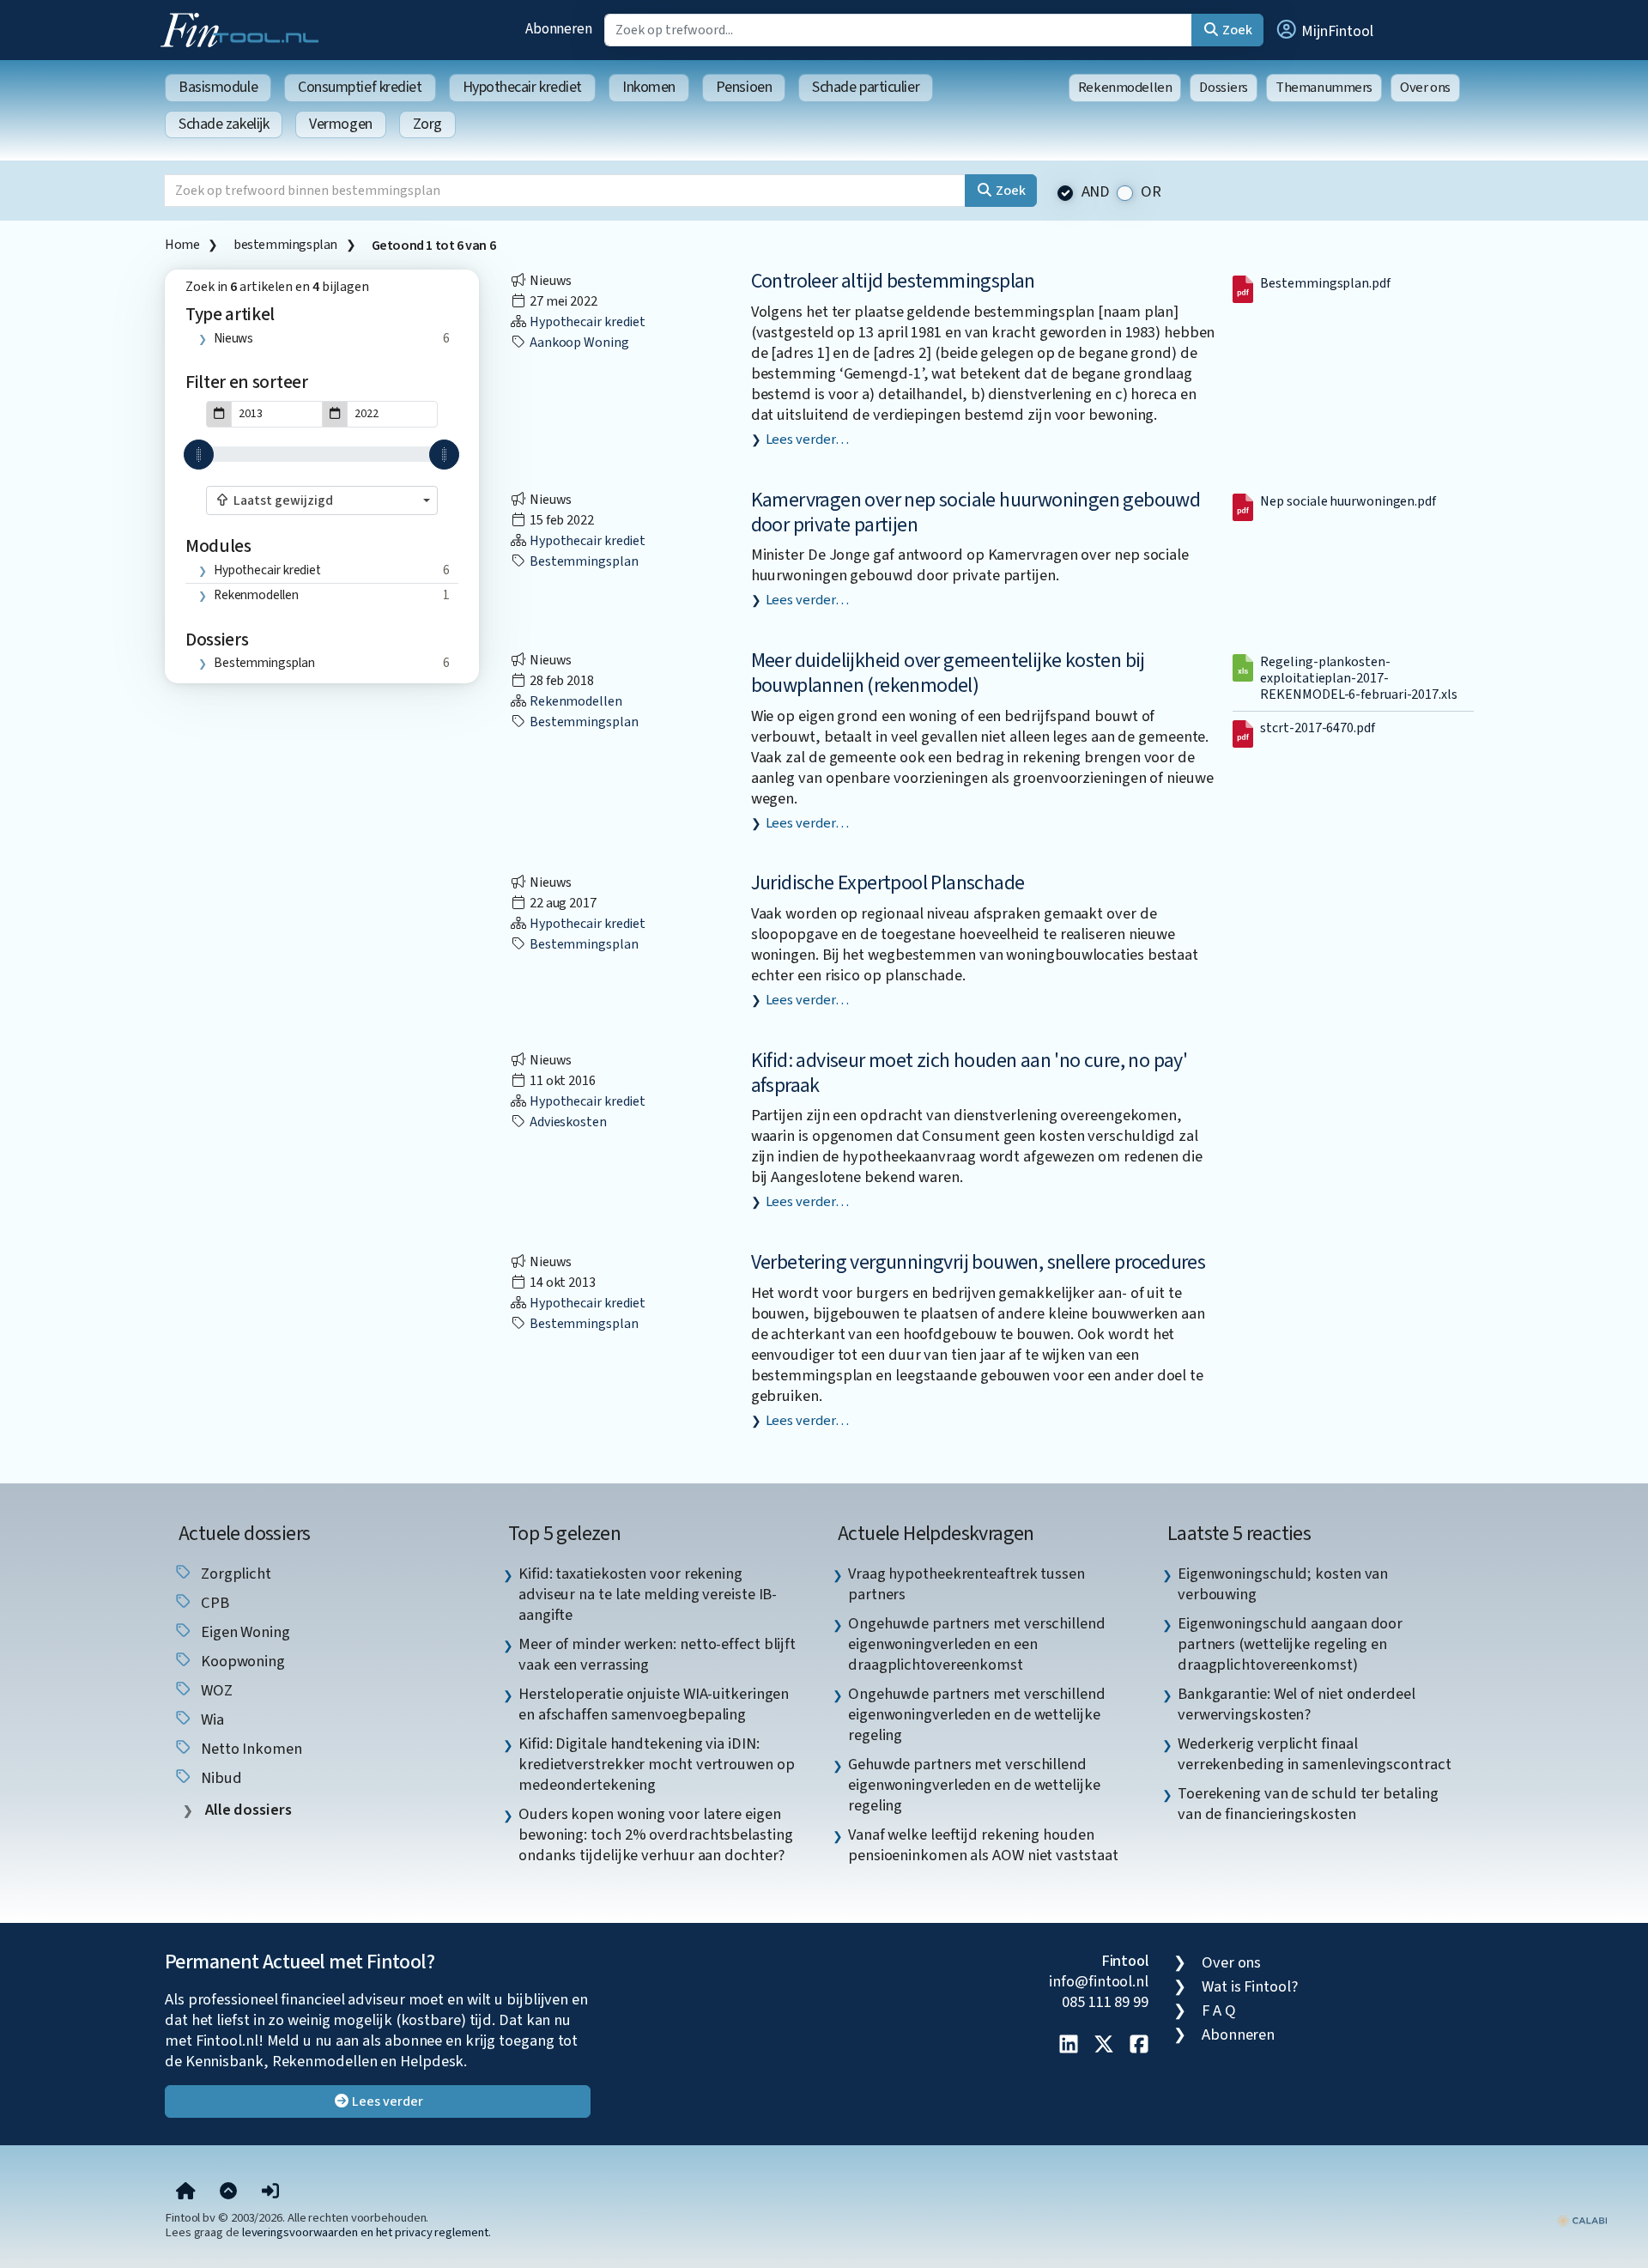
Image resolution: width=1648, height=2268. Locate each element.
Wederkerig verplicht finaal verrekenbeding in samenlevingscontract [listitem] (1315, 1754)
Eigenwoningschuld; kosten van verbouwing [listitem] (1283, 1584)
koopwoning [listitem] (241, 1661)
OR (1151, 192)
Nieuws (233, 338)
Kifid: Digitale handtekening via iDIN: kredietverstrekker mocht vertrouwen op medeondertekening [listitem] (657, 1764)
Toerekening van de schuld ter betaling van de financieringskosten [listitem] (1308, 1804)
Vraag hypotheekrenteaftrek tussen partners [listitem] (966, 1584)
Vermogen (340, 124)
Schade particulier (866, 87)
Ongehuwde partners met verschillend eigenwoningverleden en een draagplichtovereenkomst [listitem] (977, 1644)
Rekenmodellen (1125, 88)
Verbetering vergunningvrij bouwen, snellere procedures (978, 1262)
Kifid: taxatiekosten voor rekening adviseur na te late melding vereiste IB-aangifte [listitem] (648, 1594)
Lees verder (387, 2101)
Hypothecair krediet (522, 87)
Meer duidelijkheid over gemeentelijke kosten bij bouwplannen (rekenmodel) (948, 673)
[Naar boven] (228, 2192)
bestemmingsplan (285, 245)
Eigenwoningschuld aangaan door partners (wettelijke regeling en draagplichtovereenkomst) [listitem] (1290, 1644)
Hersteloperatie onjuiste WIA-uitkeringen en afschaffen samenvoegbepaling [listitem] (654, 1704)
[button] (1324, 30)
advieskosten (567, 1122)
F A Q (1219, 2010)
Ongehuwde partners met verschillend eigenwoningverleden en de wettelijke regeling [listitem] (977, 1714)
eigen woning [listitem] (244, 1632)
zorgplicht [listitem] (234, 1574)
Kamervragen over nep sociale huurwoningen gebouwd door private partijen (976, 512)
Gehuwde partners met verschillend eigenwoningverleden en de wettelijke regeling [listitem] (974, 1785)
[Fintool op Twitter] (1104, 2046)
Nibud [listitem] (219, 1778)
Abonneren (559, 29)
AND (1096, 192)
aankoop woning (578, 343)
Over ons (1425, 88)
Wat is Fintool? (1250, 1986)
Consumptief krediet (360, 87)
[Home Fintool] (244, 28)
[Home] (186, 2192)
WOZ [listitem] (215, 1690)
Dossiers (1224, 88)
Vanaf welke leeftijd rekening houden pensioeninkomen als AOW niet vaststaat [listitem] (983, 1845)
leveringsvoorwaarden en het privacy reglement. (367, 2232)
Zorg (427, 124)
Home (182, 245)
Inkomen (649, 87)
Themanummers (1324, 88)
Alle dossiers (247, 1810)
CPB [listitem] (213, 1603)
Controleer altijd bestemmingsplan (893, 281)
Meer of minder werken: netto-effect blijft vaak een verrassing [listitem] (657, 1654)
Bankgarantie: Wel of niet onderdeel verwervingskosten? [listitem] (1297, 1704)
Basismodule (218, 87)
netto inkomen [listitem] (250, 1749)
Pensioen (744, 87)
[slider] (199, 455)
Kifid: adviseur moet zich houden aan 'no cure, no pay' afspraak (969, 1073)
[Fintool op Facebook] (1139, 2046)
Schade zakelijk (224, 124)
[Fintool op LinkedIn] (1069, 2046)
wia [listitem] (211, 1719)
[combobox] (322, 500)
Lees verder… (807, 440)
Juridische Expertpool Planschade (888, 883)
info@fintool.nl (1099, 1981)
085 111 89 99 (1105, 2002)
